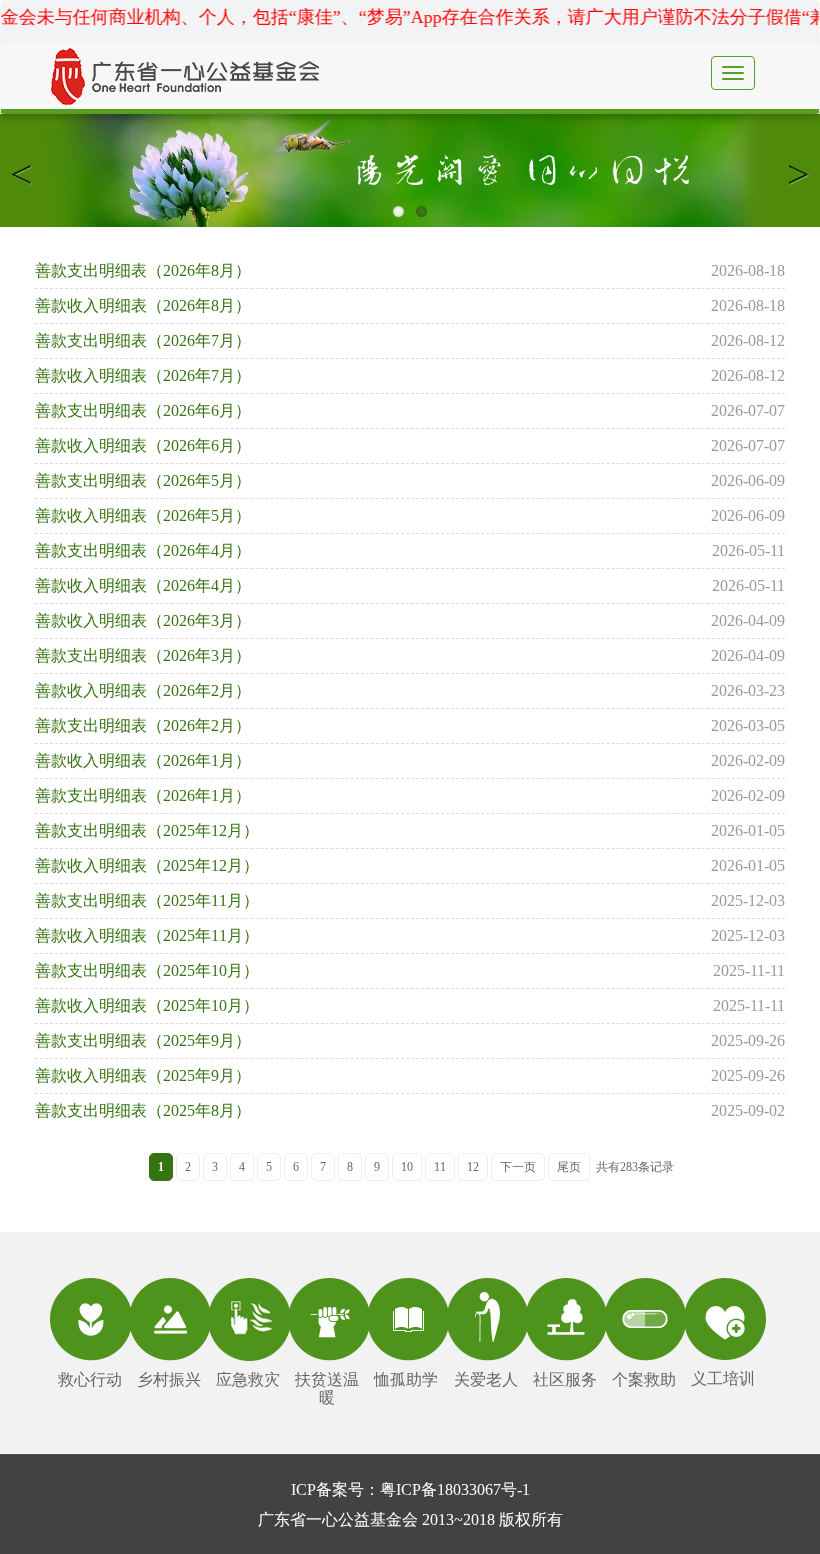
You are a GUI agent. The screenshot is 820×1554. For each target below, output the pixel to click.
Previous (30, 171)
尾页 (569, 1167)
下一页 (518, 1167)
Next (790, 171)
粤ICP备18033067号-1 (455, 1489)
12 (473, 1167)
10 (407, 1167)
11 (440, 1167)
